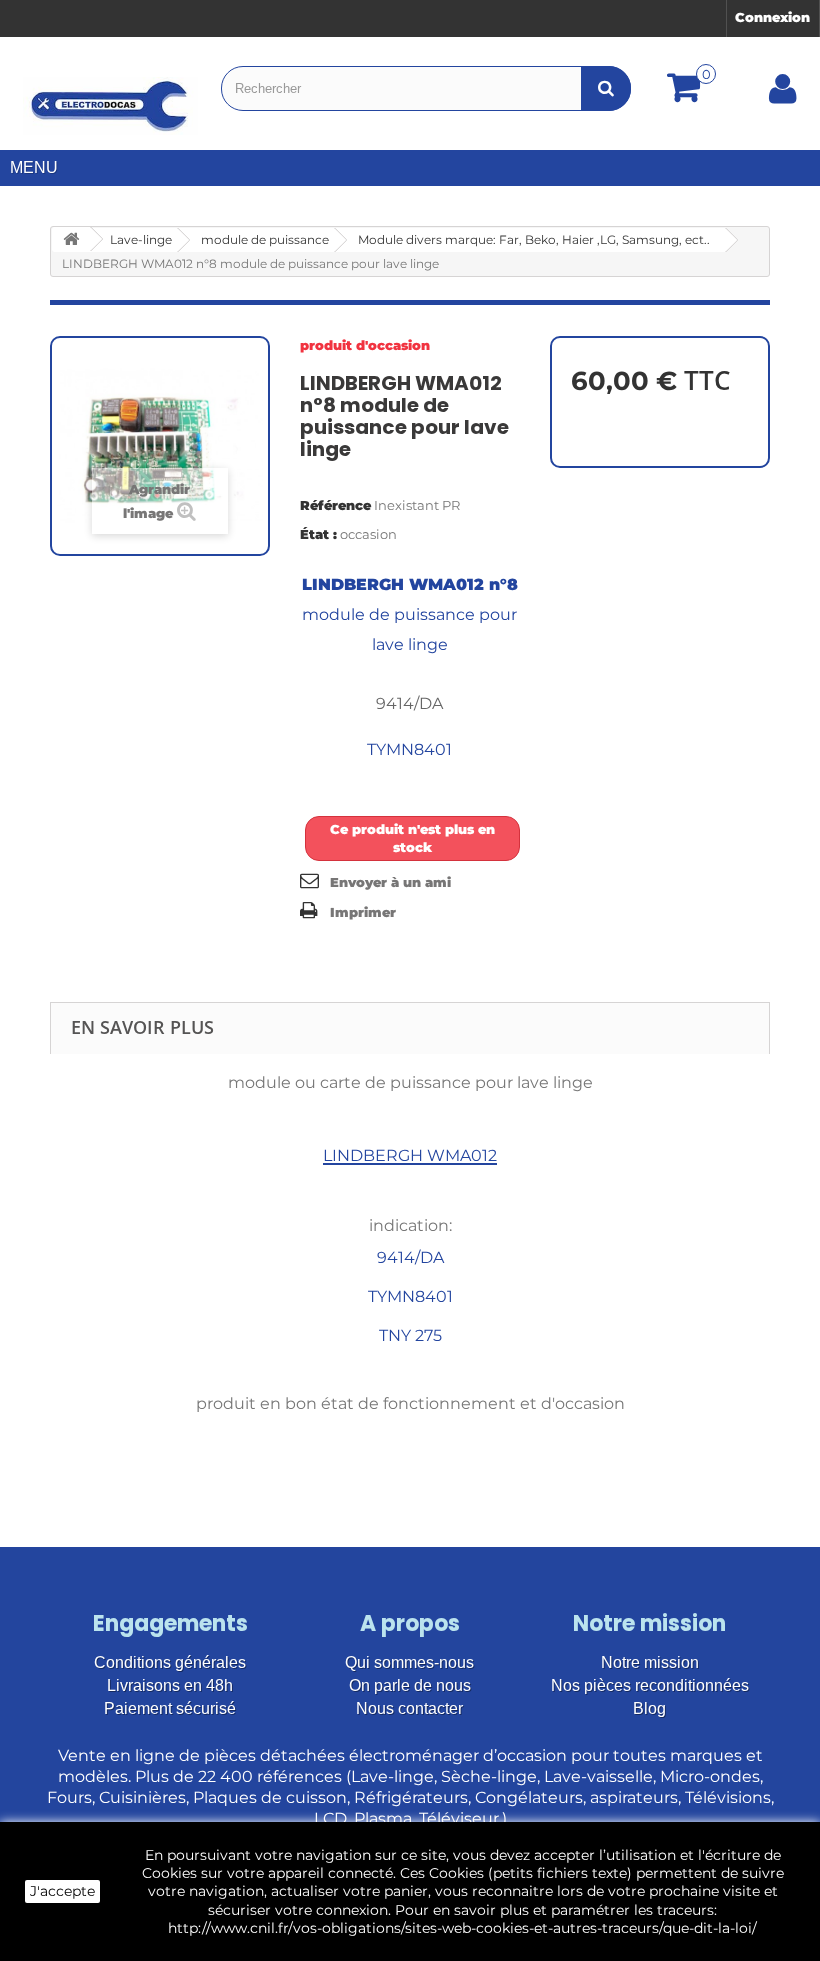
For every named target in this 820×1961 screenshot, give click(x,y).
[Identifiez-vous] (783, 96)
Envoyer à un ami (390, 882)
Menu (34, 167)
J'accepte (62, 1891)
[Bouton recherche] (606, 88)
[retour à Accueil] (71, 239)
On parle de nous (410, 1685)
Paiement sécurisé (170, 1708)
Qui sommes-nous (409, 1662)
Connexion (772, 17)
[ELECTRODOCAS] (110, 106)
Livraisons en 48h (170, 1685)
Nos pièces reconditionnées (650, 1685)
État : (318, 534)
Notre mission (650, 1662)
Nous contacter (409, 1708)
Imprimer (363, 912)
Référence (335, 505)
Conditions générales (170, 1662)
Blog (649, 1708)
